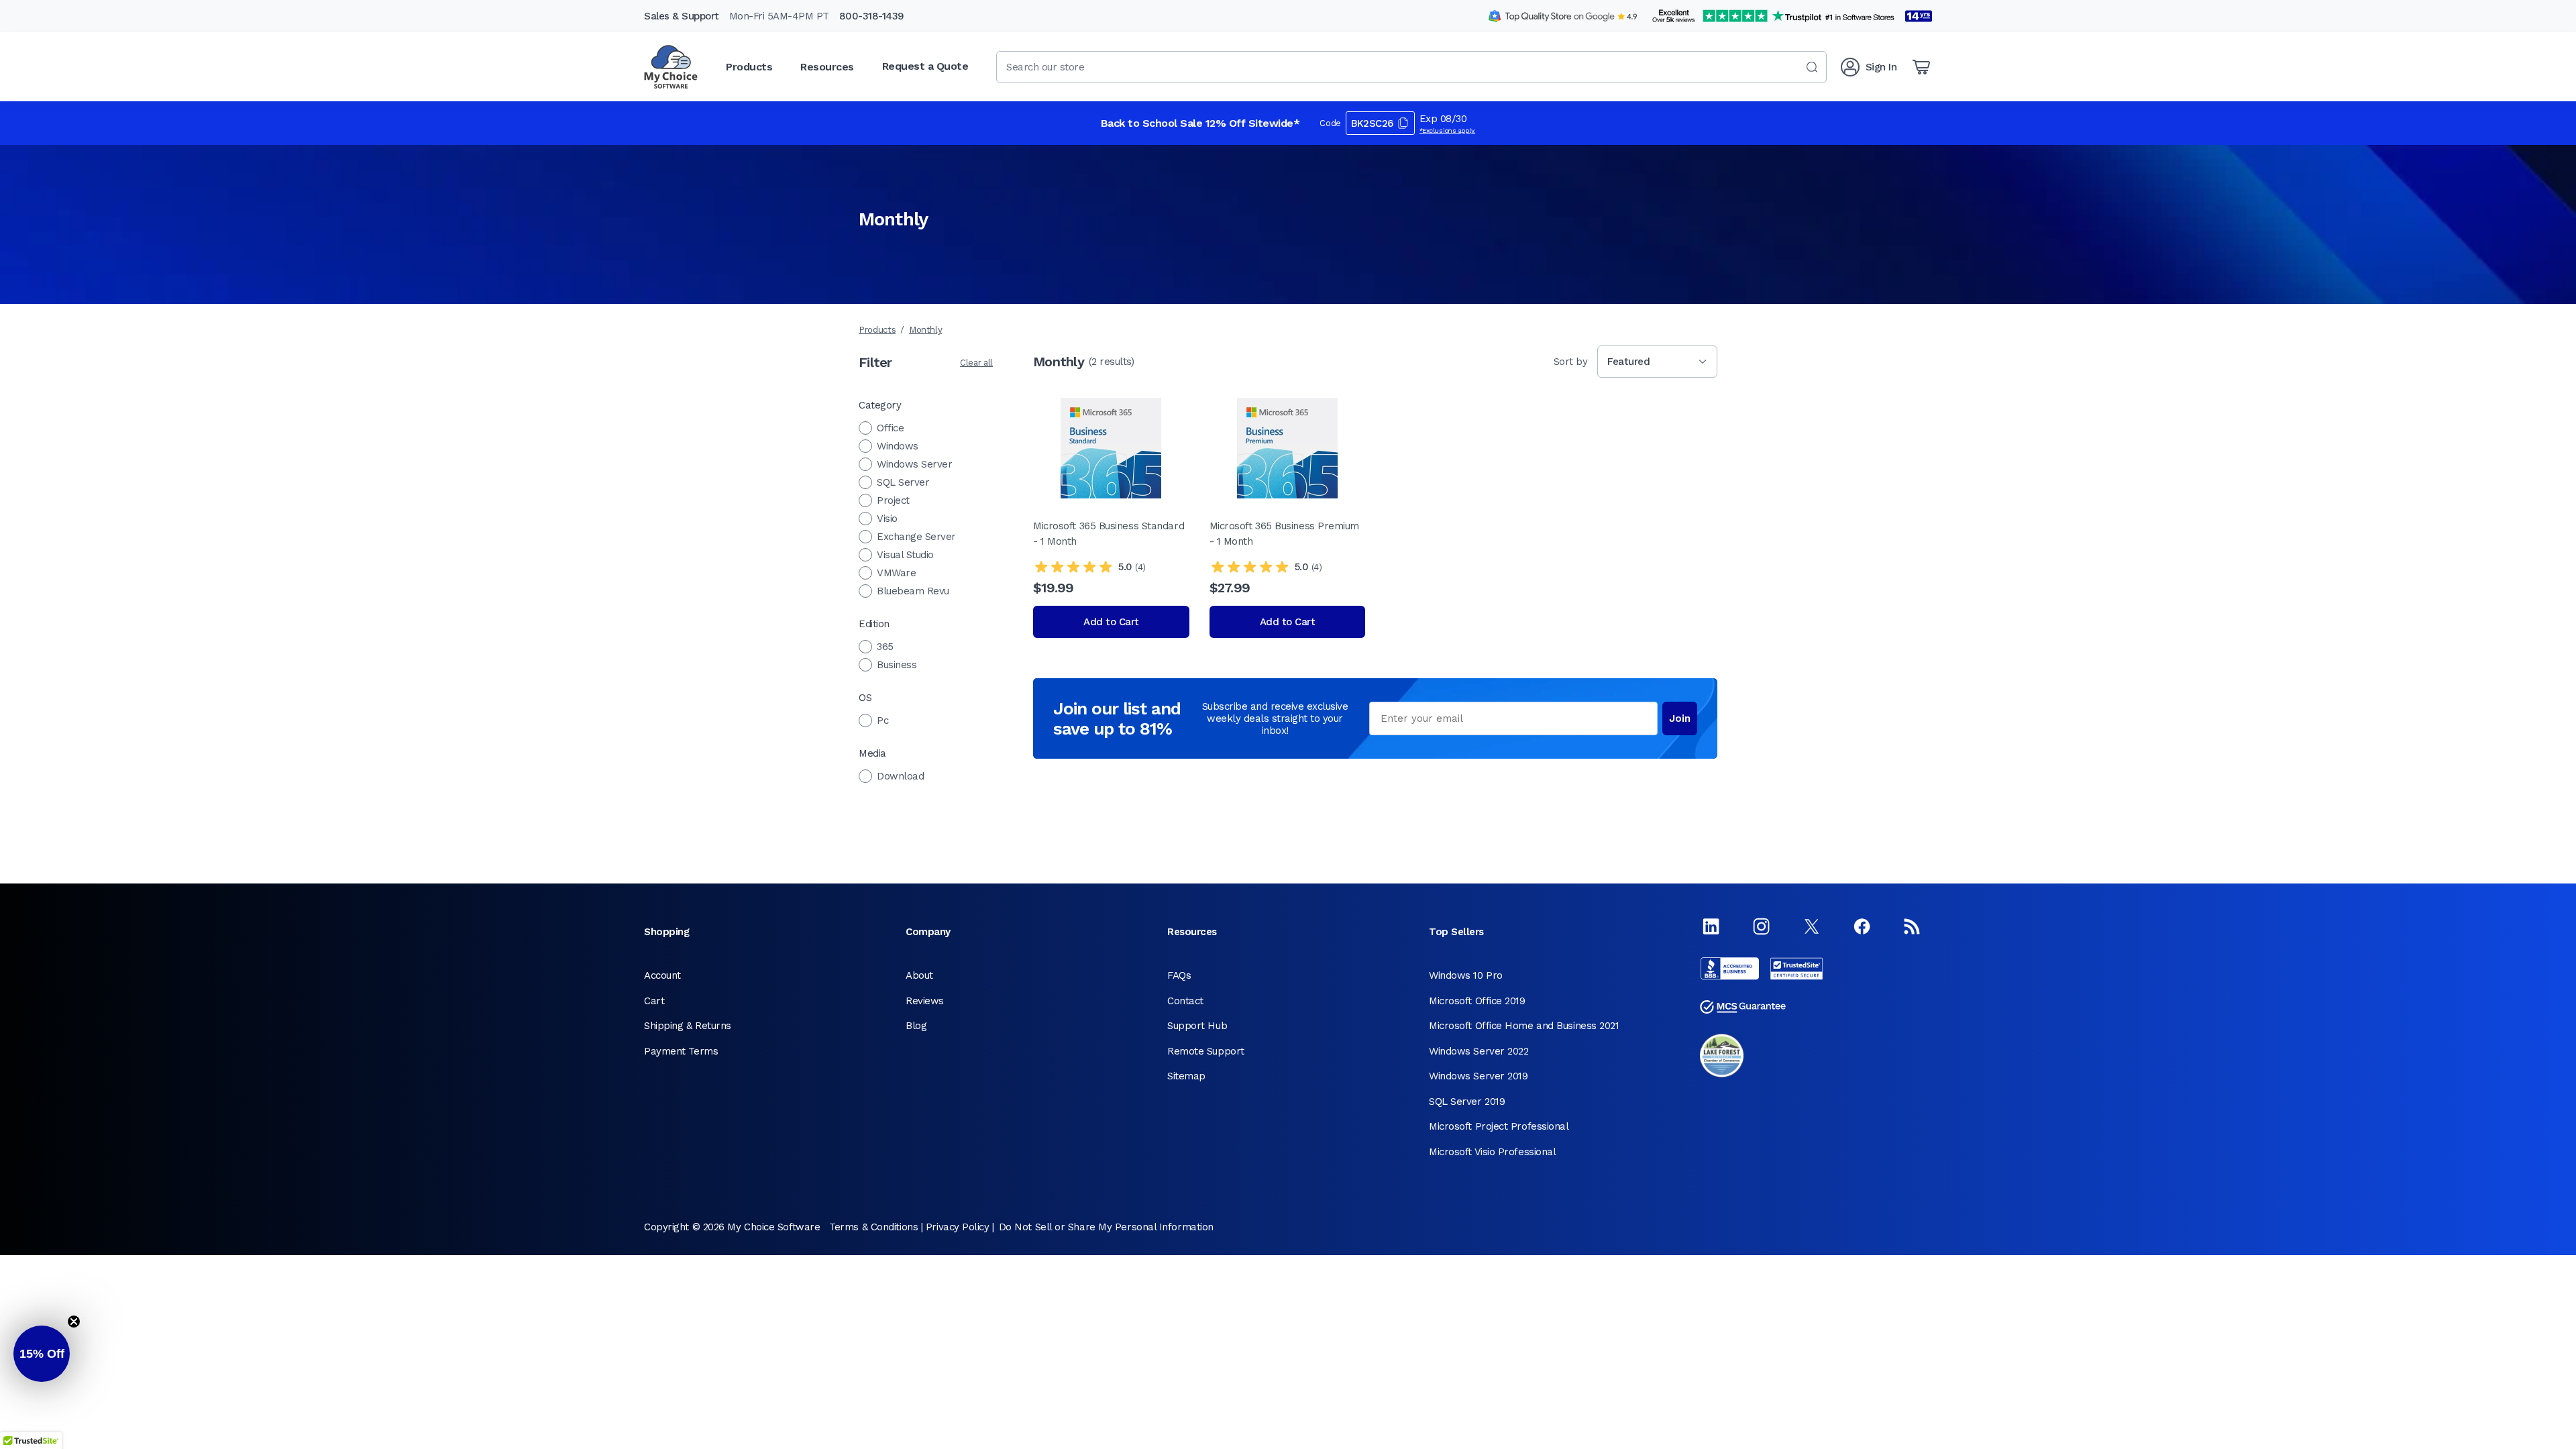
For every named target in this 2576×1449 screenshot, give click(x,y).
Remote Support (1206, 1051)
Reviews (925, 1001)
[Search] (1812, 67)
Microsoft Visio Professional (1492, 1152)
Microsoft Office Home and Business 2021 (1524, 1026)
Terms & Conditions (873, 1227)
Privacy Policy (958, 1227)
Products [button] (749, 67)
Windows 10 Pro (1466, 975)
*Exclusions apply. (1448, 130)
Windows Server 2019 (1478, 1076)
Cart (654, 1001)
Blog (916, 1026)
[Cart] (1921, 67)
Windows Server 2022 (1479, 1051)
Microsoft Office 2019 (1477, 1001)
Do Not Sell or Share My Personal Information (1106, 1227)
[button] (42, 1354)
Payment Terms (681, 1051)
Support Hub (1197, 1026)
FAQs (1179, 975)
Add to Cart (1111, 622)
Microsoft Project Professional (1499, 1126)
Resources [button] (827, 67)
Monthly (926, 330)
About (919, 975)
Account (662, 975)
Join (1680, 718)
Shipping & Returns (688, 1026)
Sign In (1881, 67)
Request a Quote (925, 66)
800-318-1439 (872, 16)
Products (877, 330)
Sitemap (1186, 1076)
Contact (1185, 1001)
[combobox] (1411, 67)
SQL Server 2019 (1467, 1102)
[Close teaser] (74, 1322)
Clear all (976, 363)
